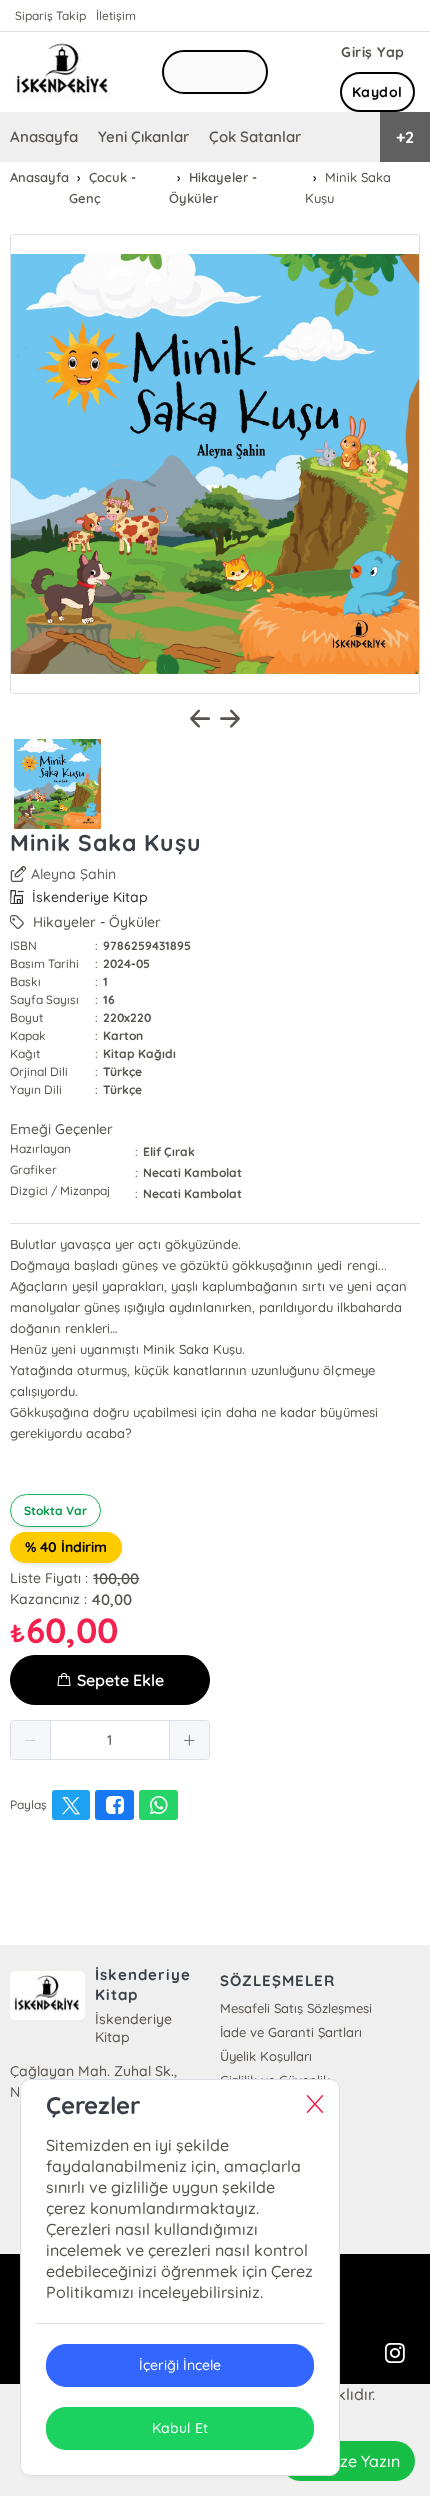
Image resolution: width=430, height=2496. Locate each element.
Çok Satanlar (255, 136)
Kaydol (377, 92)
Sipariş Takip (50, 15)
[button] (31, 1740)
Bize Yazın (363, 2461)
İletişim (116, 15)
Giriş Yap (373, 52)
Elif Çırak (169, 1151)
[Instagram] (395, 2354)
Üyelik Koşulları (266, 2056)
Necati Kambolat (192, 1172)
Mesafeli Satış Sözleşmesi (296, 2008)
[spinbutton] (110, 1740)
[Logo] (63, 72)
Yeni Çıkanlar (143, 136)
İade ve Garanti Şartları (291, 2032)
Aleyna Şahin (73, 874)
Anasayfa (44, 136)
